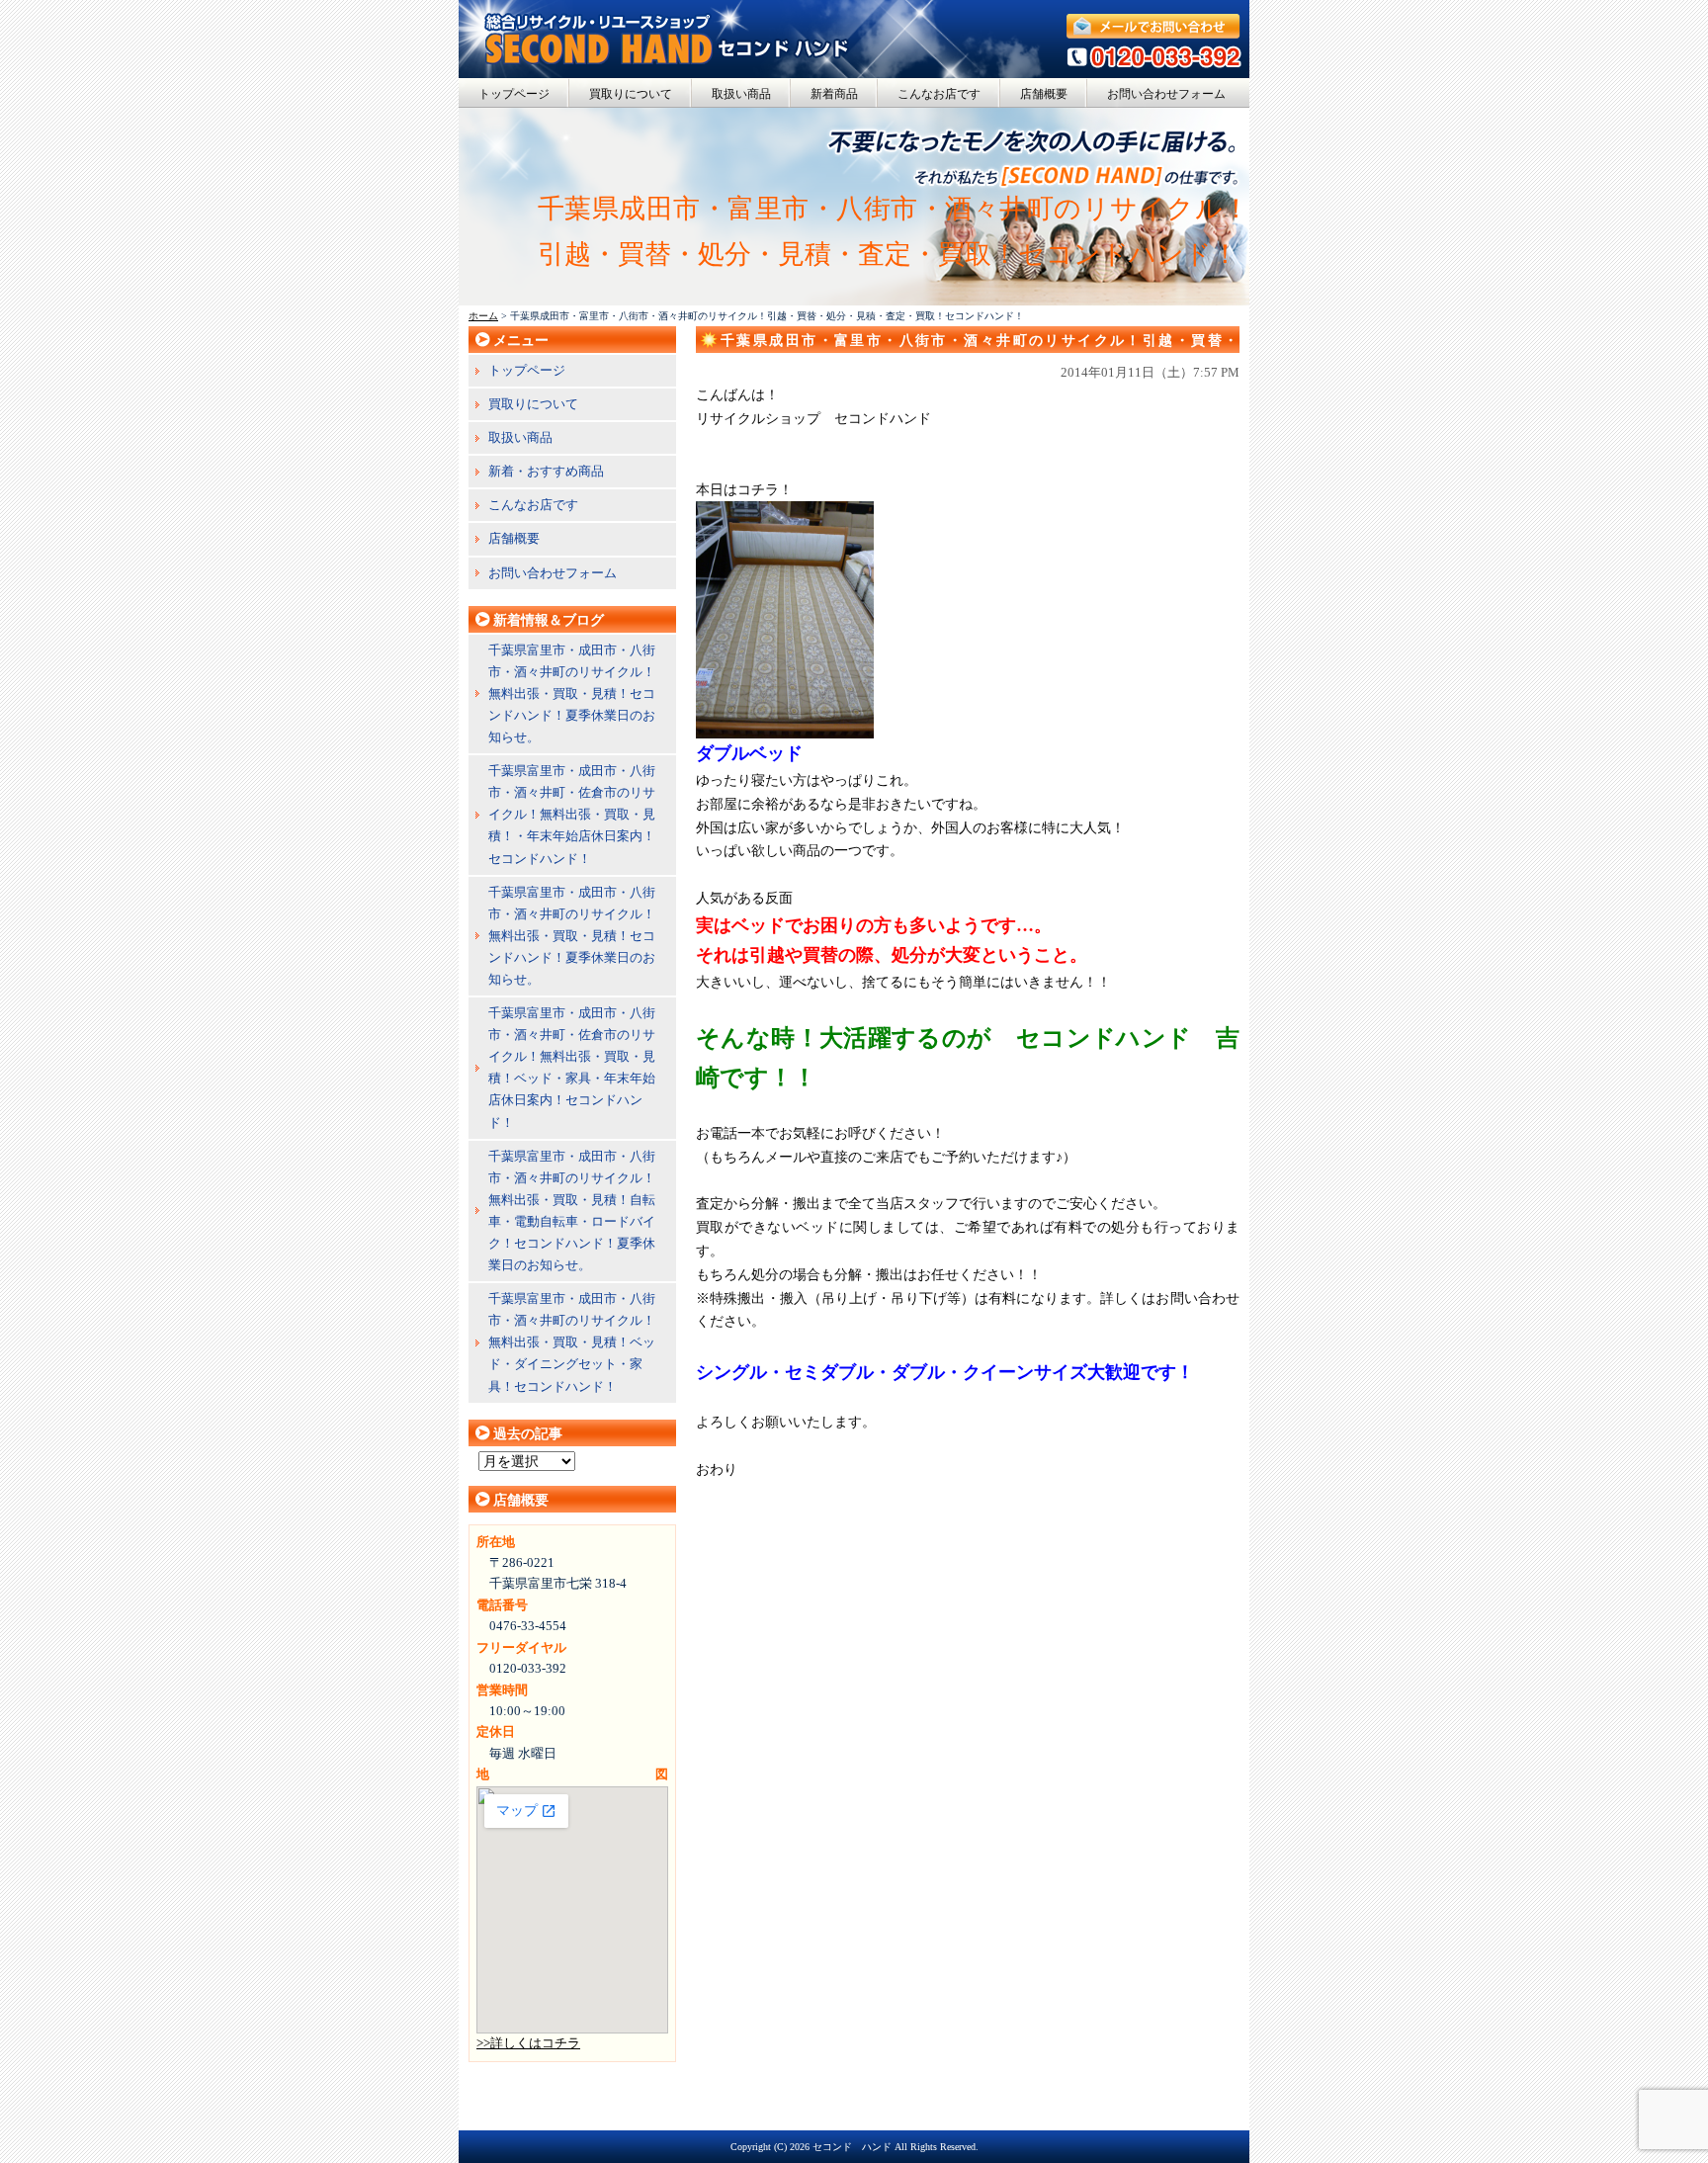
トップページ (514, 94)
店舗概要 (1044, 94)
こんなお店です (939, 94)
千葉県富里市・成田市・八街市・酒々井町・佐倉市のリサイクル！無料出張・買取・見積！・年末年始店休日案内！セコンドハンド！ (572, 814)
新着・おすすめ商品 (546, 471)
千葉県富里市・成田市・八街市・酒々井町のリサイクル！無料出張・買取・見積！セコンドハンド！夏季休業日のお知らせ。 (572, 693)
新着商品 (834, 94)
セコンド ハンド (852, 2147)
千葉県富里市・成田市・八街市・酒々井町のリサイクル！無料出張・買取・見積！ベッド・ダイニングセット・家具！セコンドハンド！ (572, 1342)
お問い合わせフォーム (1166, 94)
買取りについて (631, 94)
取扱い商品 (741, 94)
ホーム (483, 316)
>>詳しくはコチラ (528, 2043)
